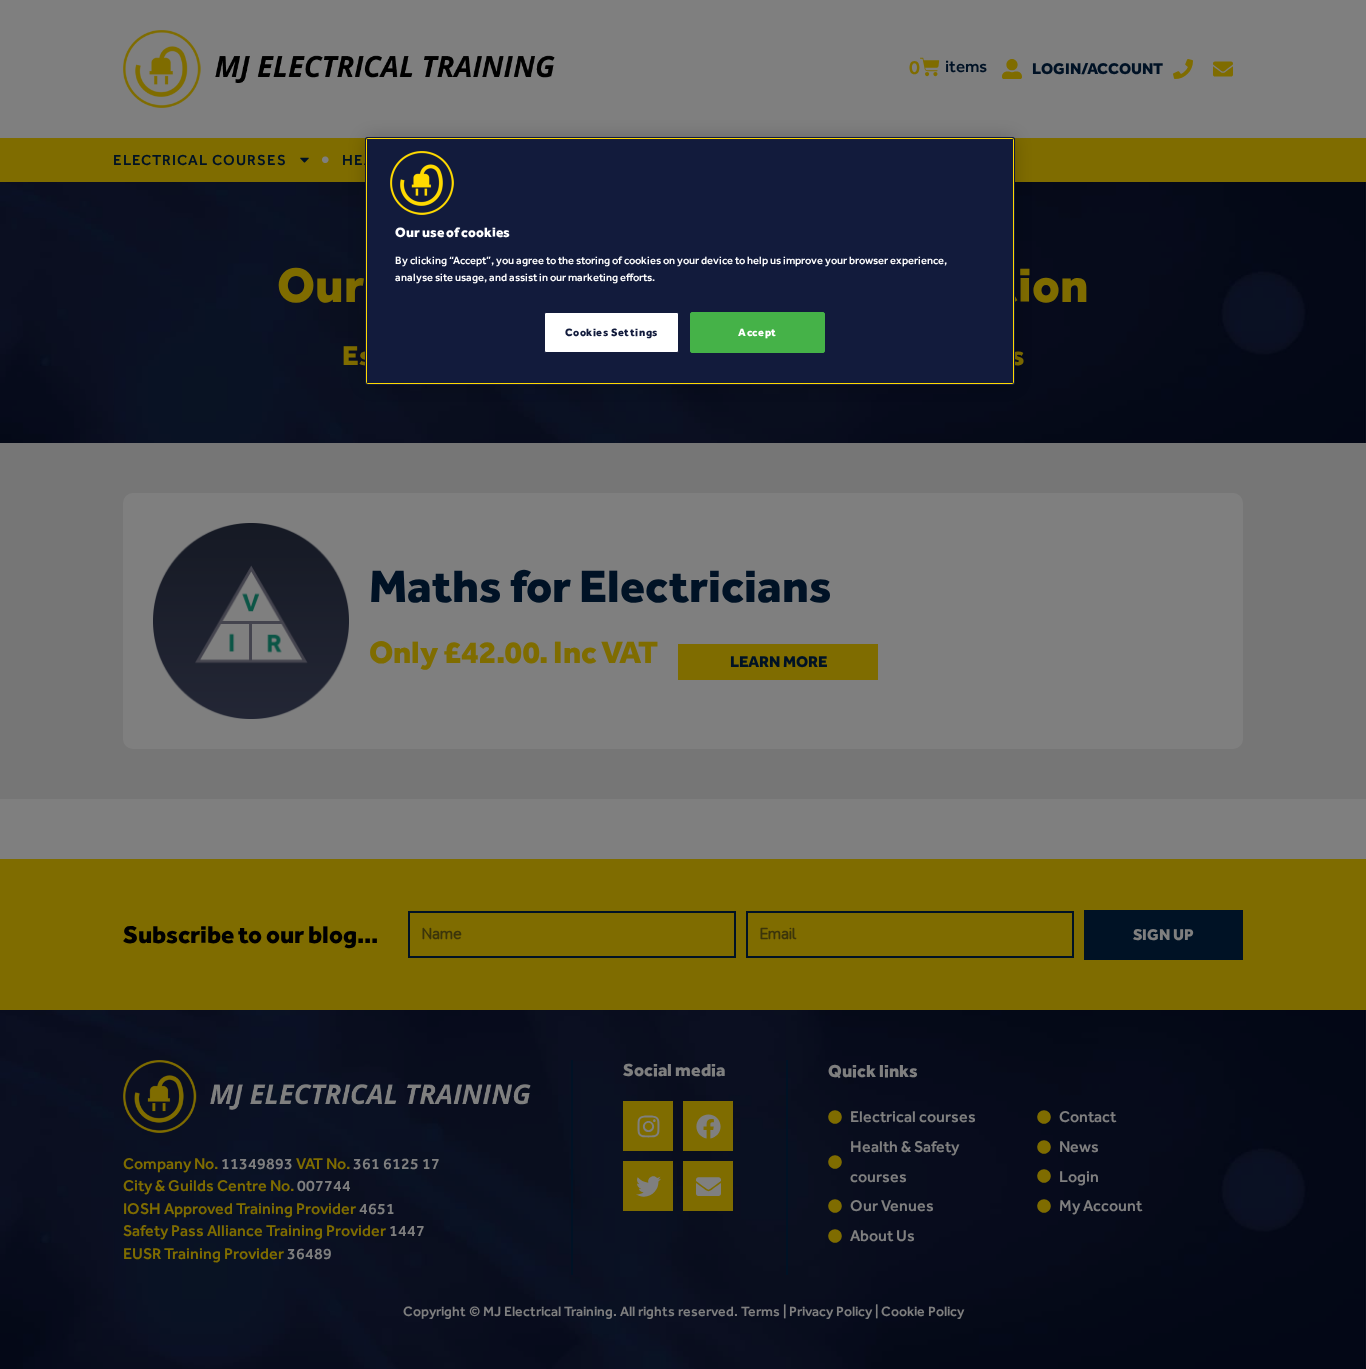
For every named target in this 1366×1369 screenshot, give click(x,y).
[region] (690, 261)
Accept (757, 332)
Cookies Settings (611, 332)
